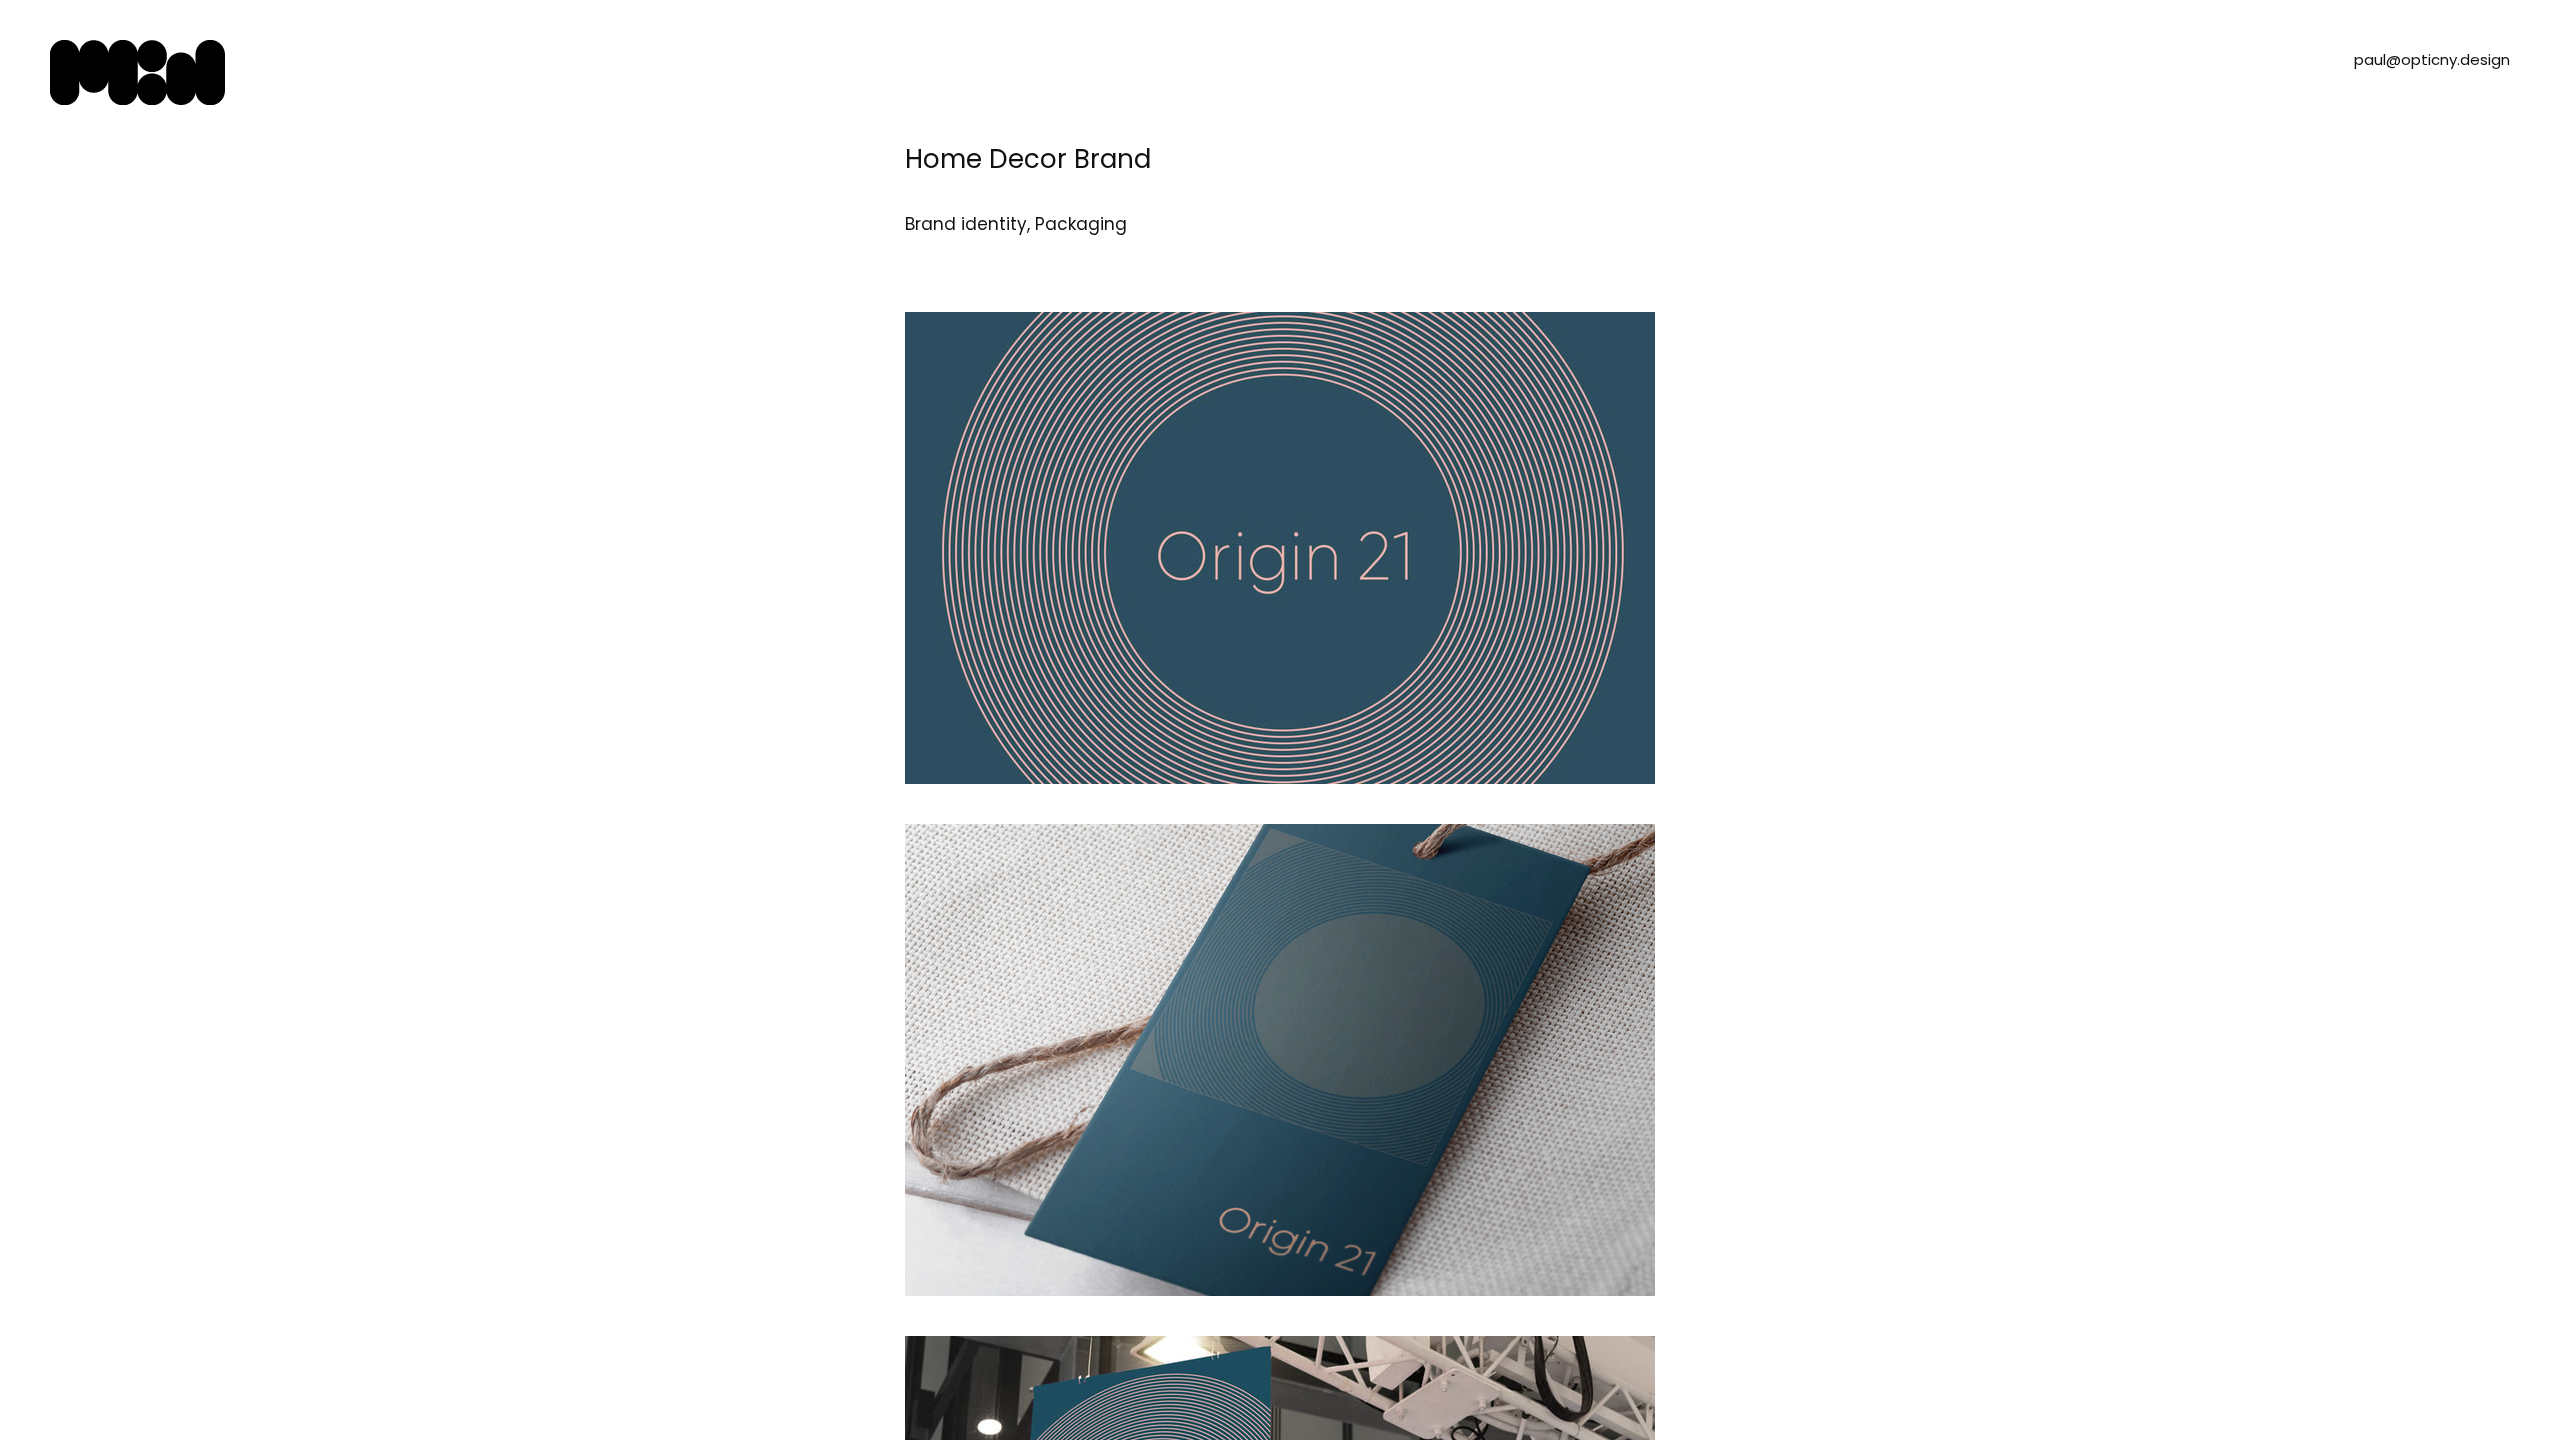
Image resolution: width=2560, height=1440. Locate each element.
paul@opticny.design (2432, 59)
